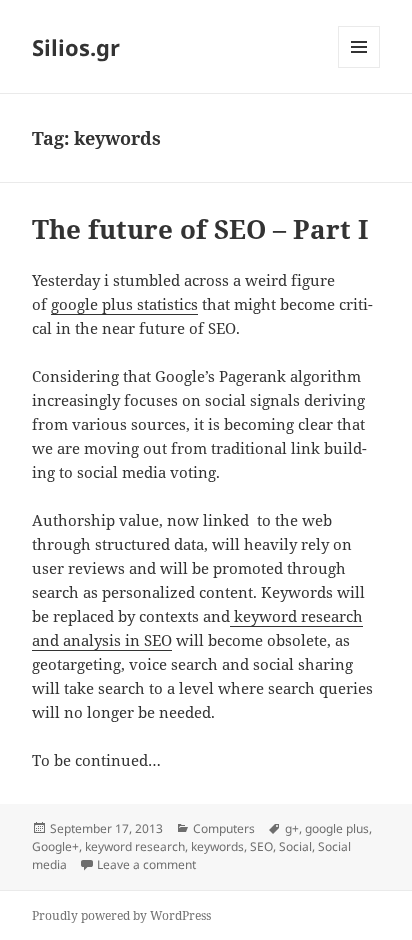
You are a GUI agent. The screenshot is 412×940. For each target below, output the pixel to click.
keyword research (135, 846)
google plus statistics (124, 304)
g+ (292, 828)
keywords (217, 846)
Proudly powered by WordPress (121, 915)
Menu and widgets (359, 67)
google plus (337, 828)
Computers (224, 828)
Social (295, 846)
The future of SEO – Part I (200, 229)
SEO (261, 846)
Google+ (55, 846)
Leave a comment (146, 864)
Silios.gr (76, 47)
